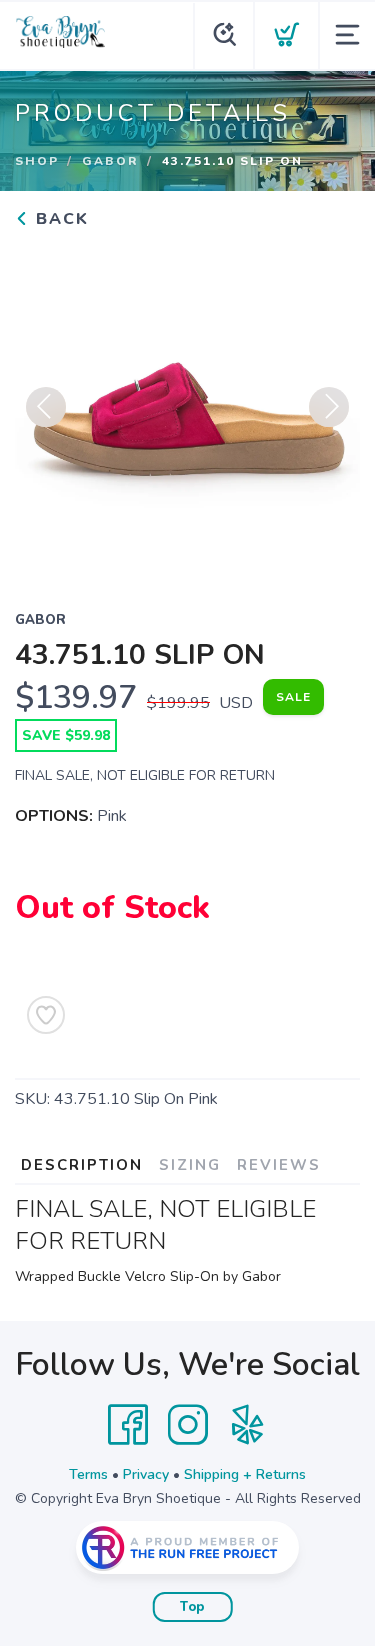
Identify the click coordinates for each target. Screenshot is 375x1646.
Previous (46, 407)
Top (192, 1607)
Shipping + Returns (245, 1474)
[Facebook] (128, 1425)
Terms (88, 1474)
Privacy (146, 1474)
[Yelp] (248, 1425)
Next (329, 407)
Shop (37, 161)
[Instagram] (188, 1425)
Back (59, 219)
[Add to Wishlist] (46, 1015)
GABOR (110, 161)
